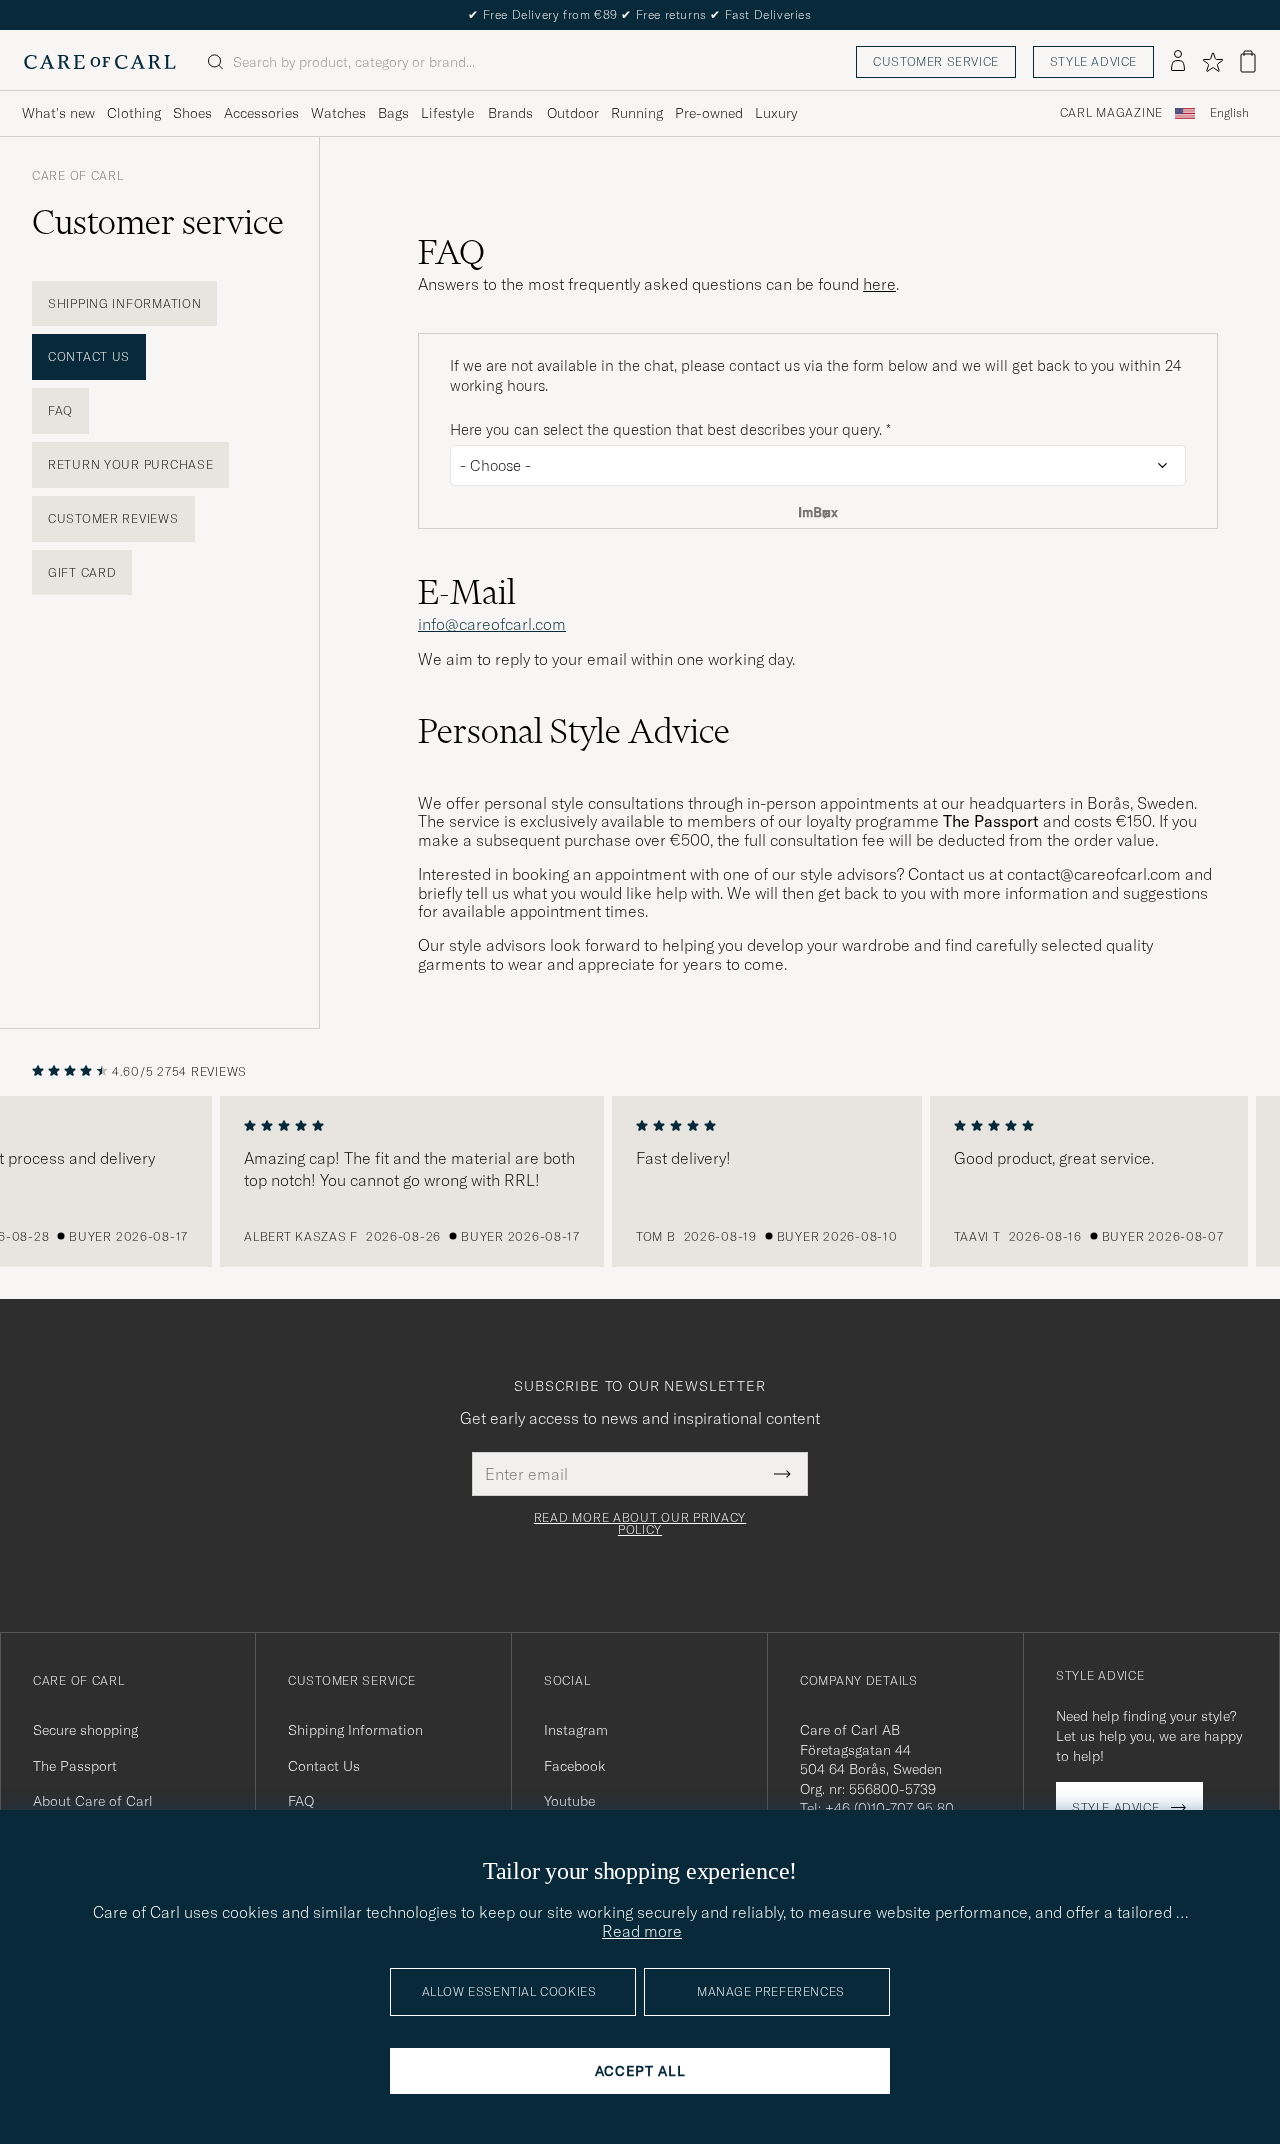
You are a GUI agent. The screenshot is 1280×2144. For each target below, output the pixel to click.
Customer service (936, 61)
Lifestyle (447, 113)
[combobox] (1229, 113)
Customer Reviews (113, 518)
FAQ (60, 410)
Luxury (776, 113)
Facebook (574, 1766)
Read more (642, 1931)
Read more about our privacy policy (640, 1524)
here (879, 284)
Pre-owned (709, 113)
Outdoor (573, 113)
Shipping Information (124, 303)
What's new (58, 113)
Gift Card (82, 572)
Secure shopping (85, 1730)
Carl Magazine (1111, 113)
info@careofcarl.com (492, 624)
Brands (510, 113)
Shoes (192, 113)
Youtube (569, 1801)
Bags (393, 113)
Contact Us (89, 356)
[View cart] (1248, 61)
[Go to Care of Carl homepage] (100, 62)
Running (637, 113)
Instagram (576, 1730)
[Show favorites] (1212, 62)
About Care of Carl (93, 1801)
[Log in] (1178, 62)
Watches (338, 113)
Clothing (134, 113)
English (1229, 113)
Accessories (261, 113)
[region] (640, 1182)
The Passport (75, 1766)
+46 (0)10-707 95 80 (889, 1808)
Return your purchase (130, 464)
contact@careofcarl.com (1094, 874)
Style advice (1093, 61)
